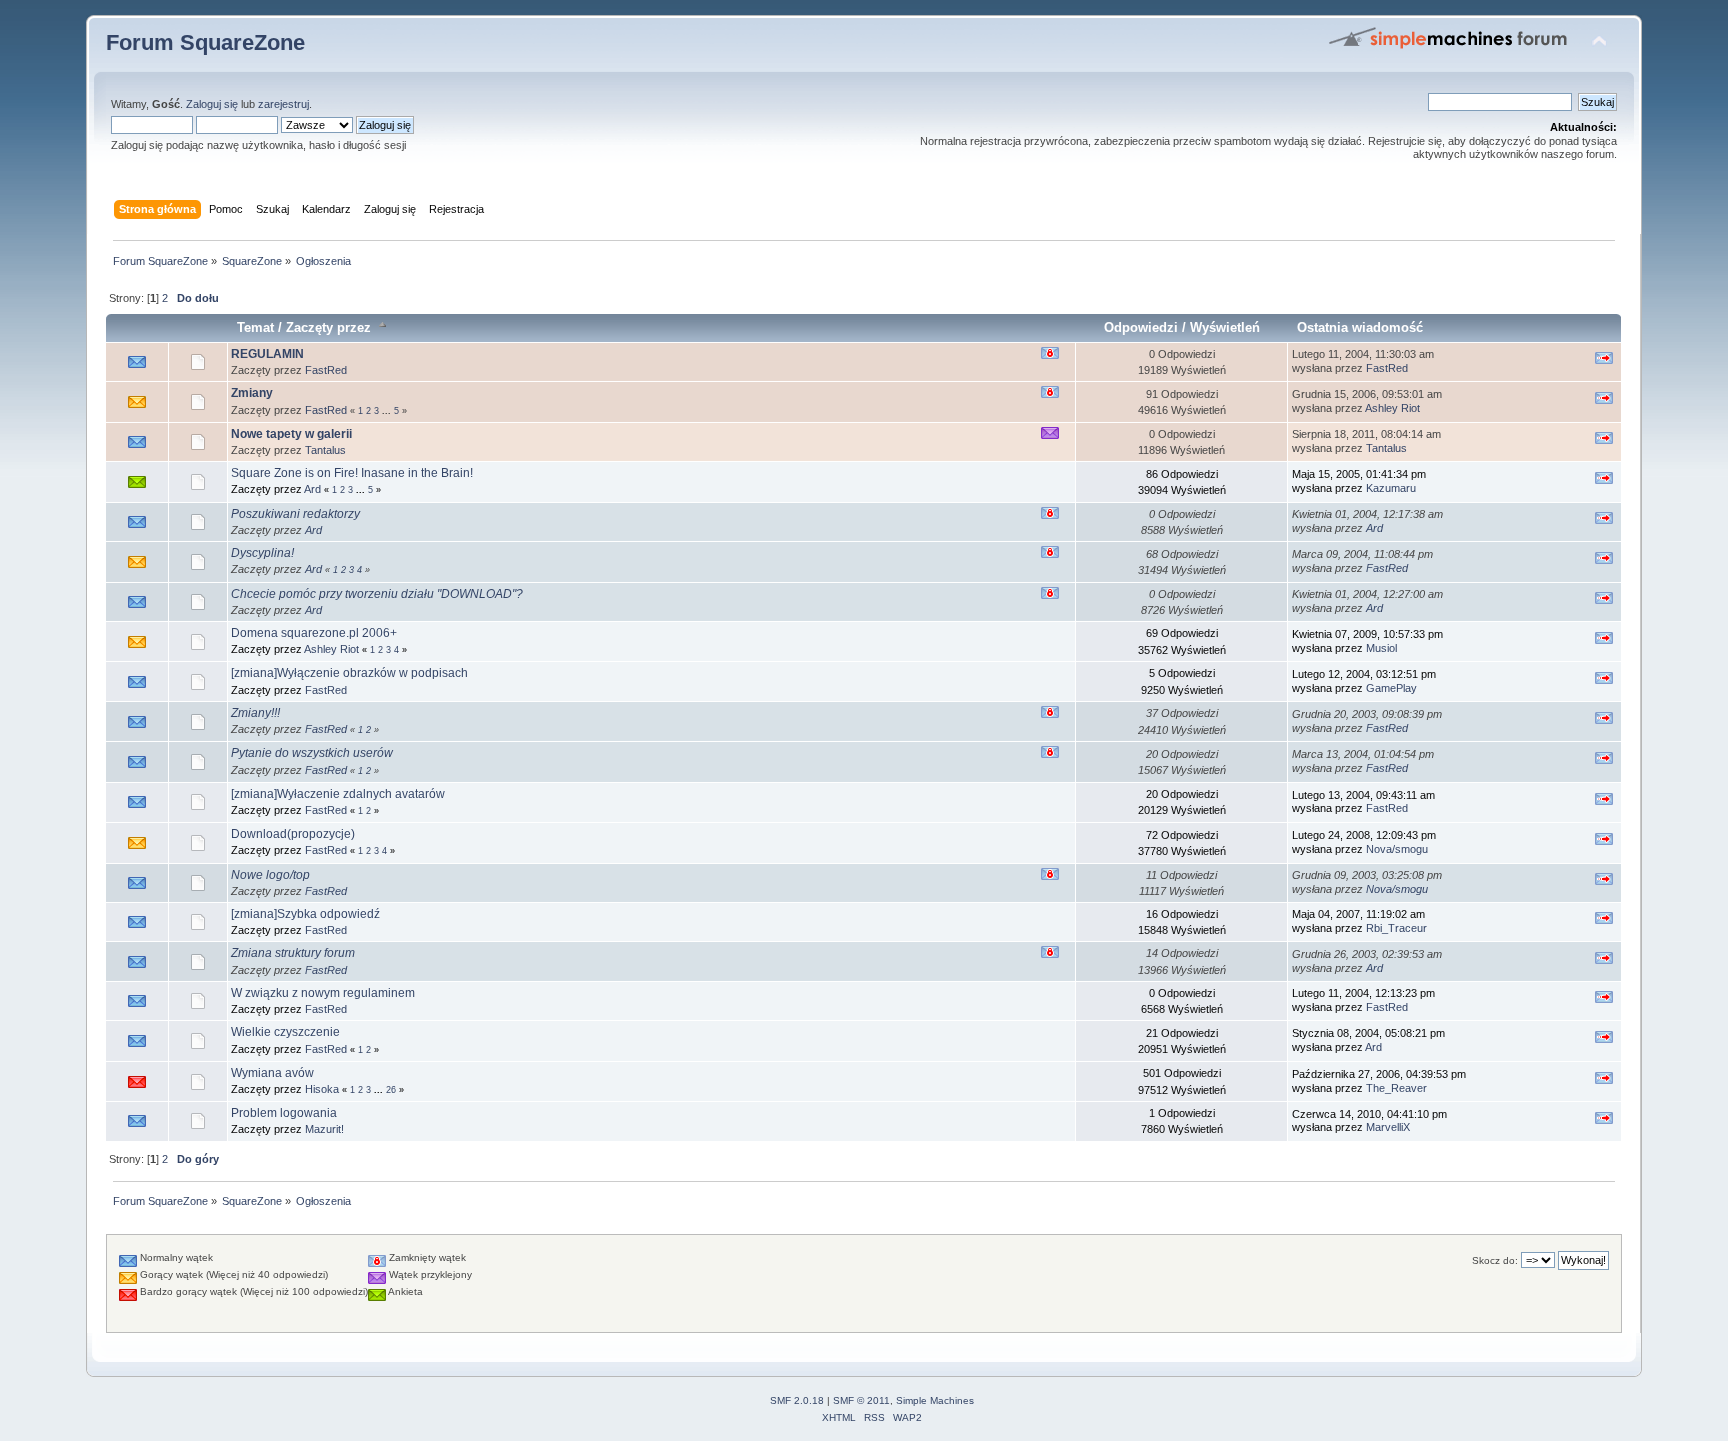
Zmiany (252, 393)
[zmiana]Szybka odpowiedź (305, 914)
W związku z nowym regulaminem (323, 993)
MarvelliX (1388, 1127)
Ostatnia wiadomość (1360, 327)
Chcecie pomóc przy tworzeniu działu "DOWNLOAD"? (377, 594)
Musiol (1381, 648)
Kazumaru (1391, 488)
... (388, 411)
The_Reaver (1396, 1088)
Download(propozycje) (293, 834)
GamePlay (1391, 688)
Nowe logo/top (270, 875)
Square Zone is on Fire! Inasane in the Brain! (352, 473)
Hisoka (322, 1089)
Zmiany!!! (255, 713)
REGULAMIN (267, 354)
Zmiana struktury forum (293, 953)
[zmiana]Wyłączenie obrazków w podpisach (349, 673)
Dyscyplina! (262, 553)
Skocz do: (1495, 1260)
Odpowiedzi (1141, 327)
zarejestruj (283, 104)
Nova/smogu (1397, 849)
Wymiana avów (272, 1073)
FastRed (326, 370)
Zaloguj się (212, 104)
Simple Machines (935, 1400)
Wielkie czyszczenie (285, 1032)
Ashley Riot (1392, 408)
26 (391, 1090)
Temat (255, 327)
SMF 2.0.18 (797, 1400)
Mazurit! (324, 1129)
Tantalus (325, 450)
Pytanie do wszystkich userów (312, 753)
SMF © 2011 (861, 1400)
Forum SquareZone (205, 42)
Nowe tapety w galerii (291, 434)
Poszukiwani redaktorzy (295, 514)
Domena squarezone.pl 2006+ (314, 633)
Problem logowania (284, 1113)
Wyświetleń (1225, 327)
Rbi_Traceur (1396, 928)
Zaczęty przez (330, 327)
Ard (312, 489)
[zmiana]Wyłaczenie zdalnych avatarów (338, 794)
